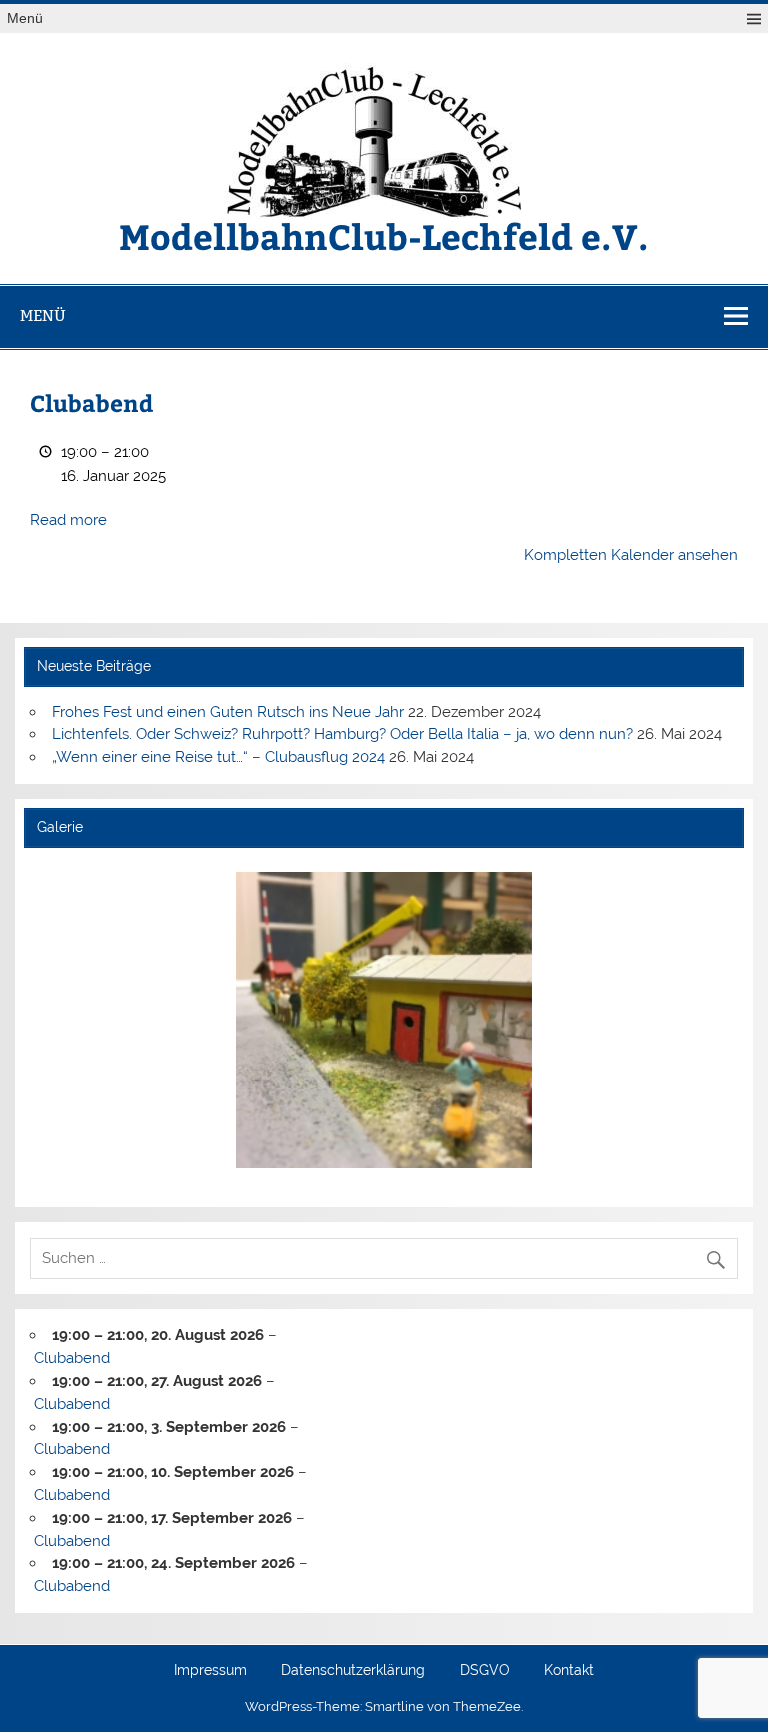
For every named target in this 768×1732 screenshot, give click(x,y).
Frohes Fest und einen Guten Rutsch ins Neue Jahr (228, 712)
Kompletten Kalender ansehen (631, 555)
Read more (68, 520)
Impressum (210, 1671)
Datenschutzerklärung (353, 1671)
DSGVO (485, 1671)
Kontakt (569, 1671)
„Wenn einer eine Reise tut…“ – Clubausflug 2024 (218, 757)
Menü (25, 18)
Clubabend (72, 1358)
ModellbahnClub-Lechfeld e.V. (384, 235)
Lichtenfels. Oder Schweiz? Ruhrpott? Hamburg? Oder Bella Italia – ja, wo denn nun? (342, 734)
